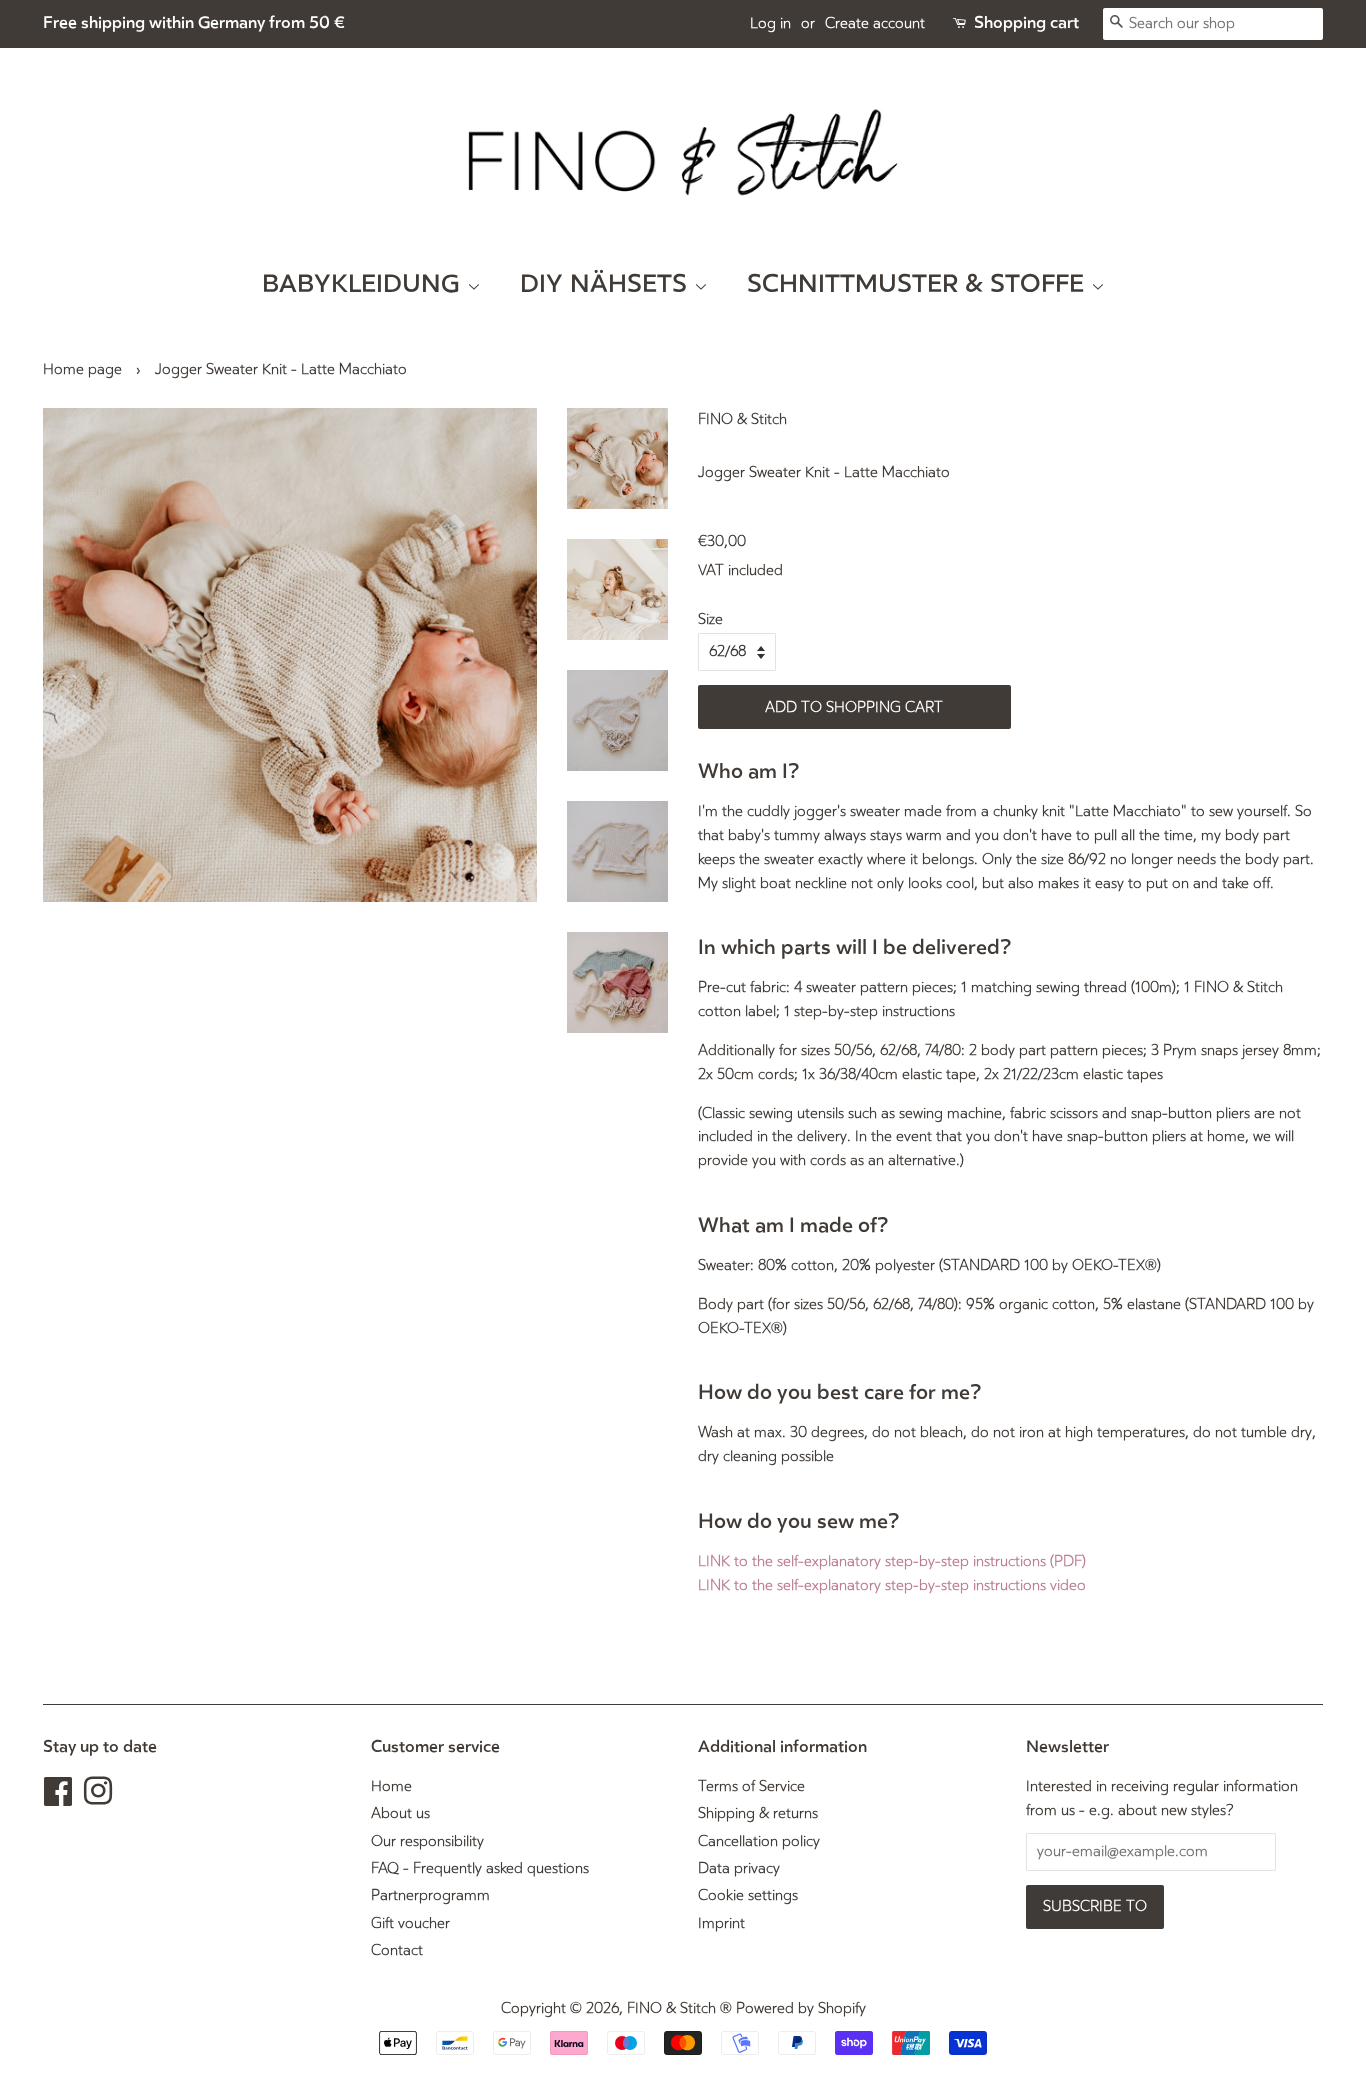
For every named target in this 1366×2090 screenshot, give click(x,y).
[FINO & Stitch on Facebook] (58, 1798)
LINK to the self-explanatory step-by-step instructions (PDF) (892, 1561)
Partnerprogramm (430, 1895)
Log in (770, 23)
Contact (397, 1950)
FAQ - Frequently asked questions (480, 1868)
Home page (82, 369)
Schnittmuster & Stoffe (919, 284)
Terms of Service (751, 1786)
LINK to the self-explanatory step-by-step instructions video (892, 1585)
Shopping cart (1026, 23)
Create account (875, 23)
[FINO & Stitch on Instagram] (98, 1798)
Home (391, 1786)
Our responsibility (427, 1841)
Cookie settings (748, 1895)
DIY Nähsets (607, 284)
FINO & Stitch (671, 2008)
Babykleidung (364, 284)
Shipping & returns (758, 1813)
